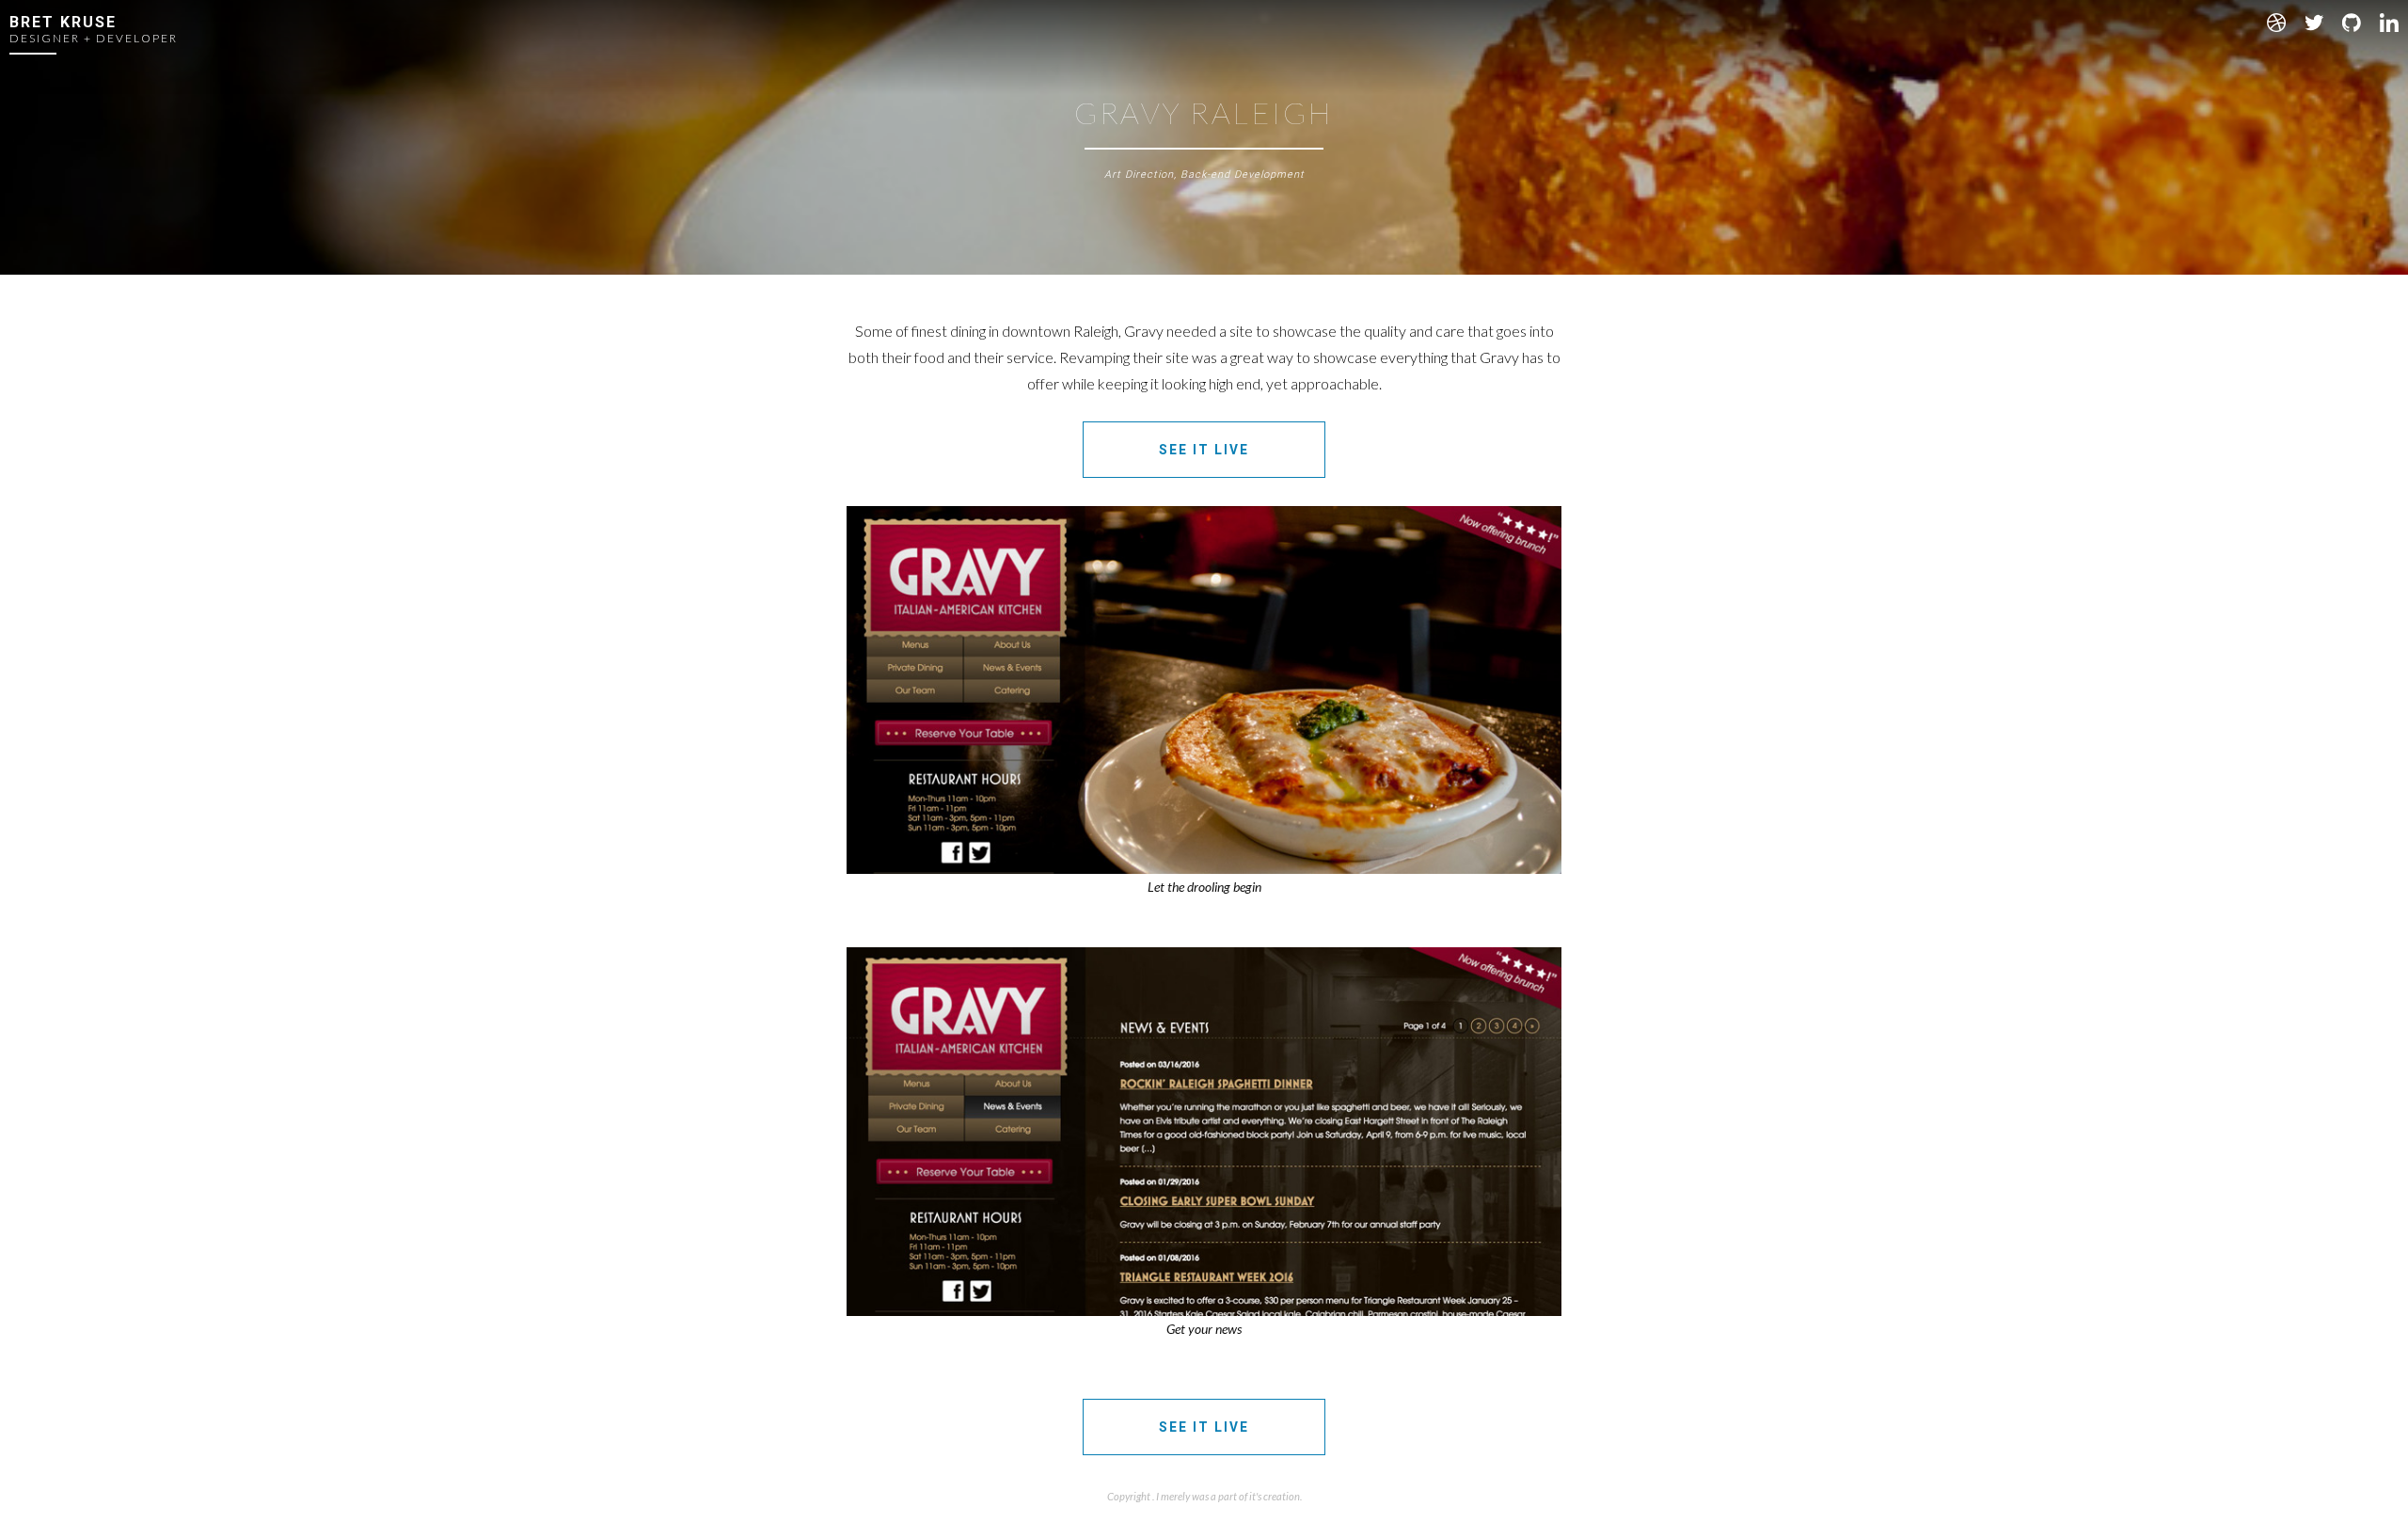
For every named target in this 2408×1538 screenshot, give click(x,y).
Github (2352, 23)
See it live (1204, 450)
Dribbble (2276, 23)
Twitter (2314, 23)
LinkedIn (2389, 23)
